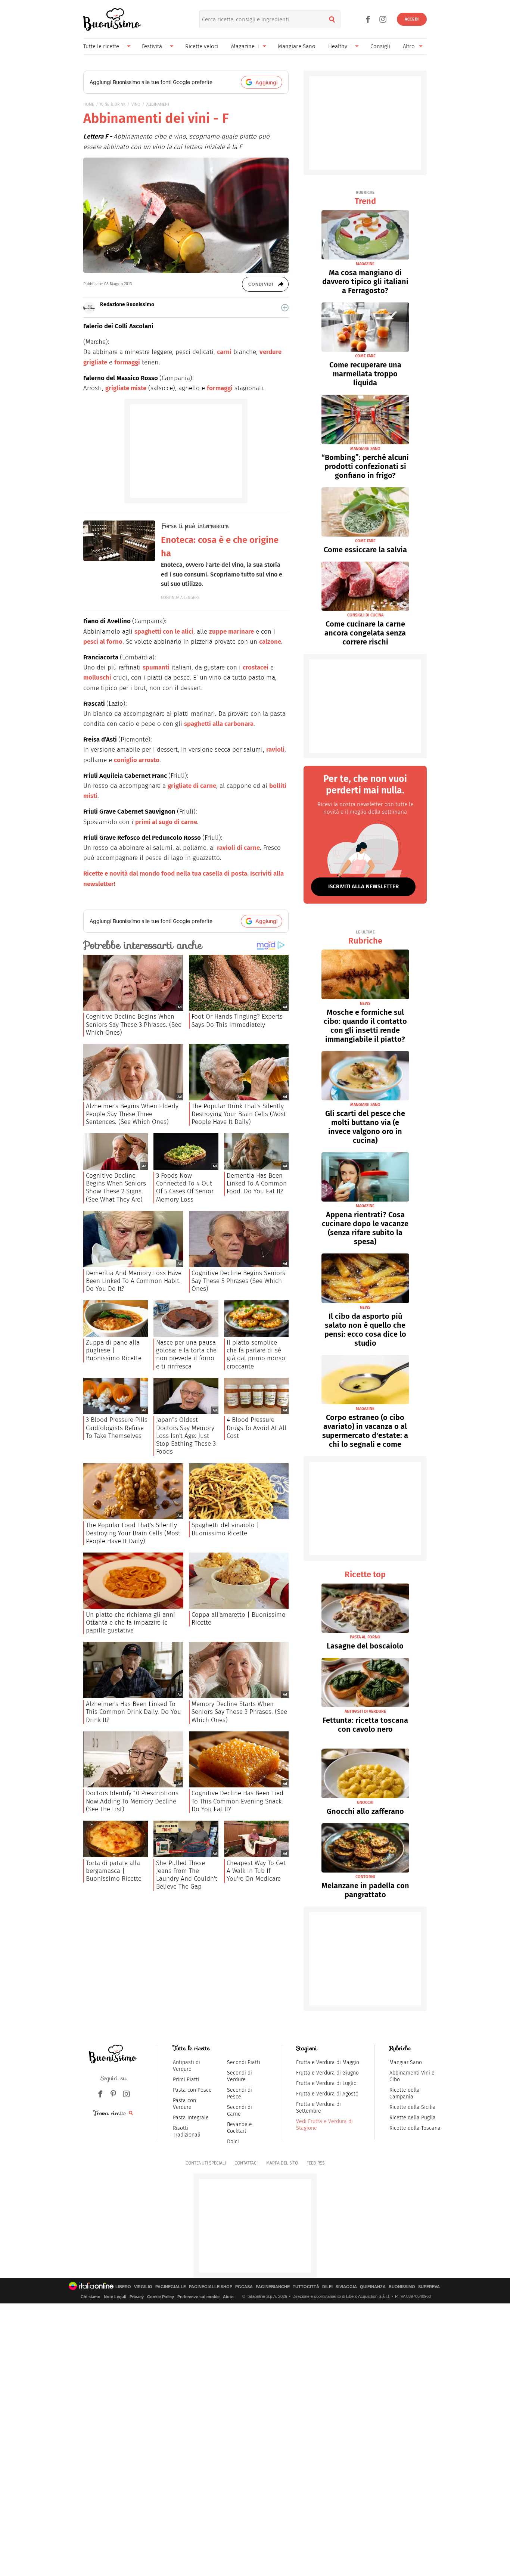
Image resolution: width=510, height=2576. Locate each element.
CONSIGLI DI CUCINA (365, 615)
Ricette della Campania (405, 2093)
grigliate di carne (192, 786)
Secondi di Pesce (240, 2093)
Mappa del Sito (282, 2163)
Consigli (380, 46)
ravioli (275, 750)
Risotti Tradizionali (187, 2131)
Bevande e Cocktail (240, 2128)
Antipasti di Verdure (186, 2066)
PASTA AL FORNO (365, 1637)
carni (224, 352)
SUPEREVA (429, 2287)
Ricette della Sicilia (413, 2107)
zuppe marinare (231, 632)
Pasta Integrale (191, 2118)
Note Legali (115, 2297)
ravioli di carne (238, 848)
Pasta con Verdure (184, 2104)
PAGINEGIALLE (171, 2287)
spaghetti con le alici (164, 632)
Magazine (243, 46)
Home (89, 104)
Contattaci (246, 2163)
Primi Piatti (186, 2080)
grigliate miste (126, 388)
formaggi (127, 362)
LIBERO (123, 2287)
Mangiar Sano (406, 2062)
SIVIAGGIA (346, 2287)
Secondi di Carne (240, 2111)
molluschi (97, 678)
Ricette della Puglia (413, 2118)
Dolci (233, 2142)
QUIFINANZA (373, 2287)
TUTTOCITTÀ (306, 2287)
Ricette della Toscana (415, 2128)
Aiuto (228, 2297)
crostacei (256, 667)
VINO (136, 104)
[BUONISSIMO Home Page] (112, 19)
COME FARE (365, 356)
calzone (270, 642)
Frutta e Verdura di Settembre (318, 2108)
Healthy (338, 46)
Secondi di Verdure (240, 2076)
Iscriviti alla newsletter (363, 886)
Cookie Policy (161, 2297)
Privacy (137, 2297)
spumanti (156, 667)
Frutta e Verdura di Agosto (327, 2094)
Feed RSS (315, 2163)
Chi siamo (91, 2297)
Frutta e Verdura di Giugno (327, 2073)
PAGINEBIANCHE (273, 2287)
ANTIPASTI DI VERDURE (365, 1711)
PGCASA (244, 2287)
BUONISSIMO (402, 2287)
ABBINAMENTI (158, 104)
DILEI (327, 2287)
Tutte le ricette (101, 46)
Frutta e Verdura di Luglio (326, 2083)
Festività (152, 46)
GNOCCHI (365, 1803)
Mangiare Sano (297, 46)
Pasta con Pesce (192, 2090)
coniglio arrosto (137, 760)
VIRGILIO (143, 2287)
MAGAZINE (365, 264)
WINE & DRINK (113, 104)
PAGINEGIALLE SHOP (211, 2287)
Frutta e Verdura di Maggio (328, 2062)
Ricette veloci (202, 46)
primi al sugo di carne (166, 822)
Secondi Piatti (244, 2062)
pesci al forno (103, 642)
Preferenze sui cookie (198, 2297)
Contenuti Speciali (206, 2163)
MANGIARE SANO (365, 449)
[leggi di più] (285, 308)
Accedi (412, 19)
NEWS (365, 1003)
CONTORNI (365, 1877)
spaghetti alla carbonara (219, 724)
